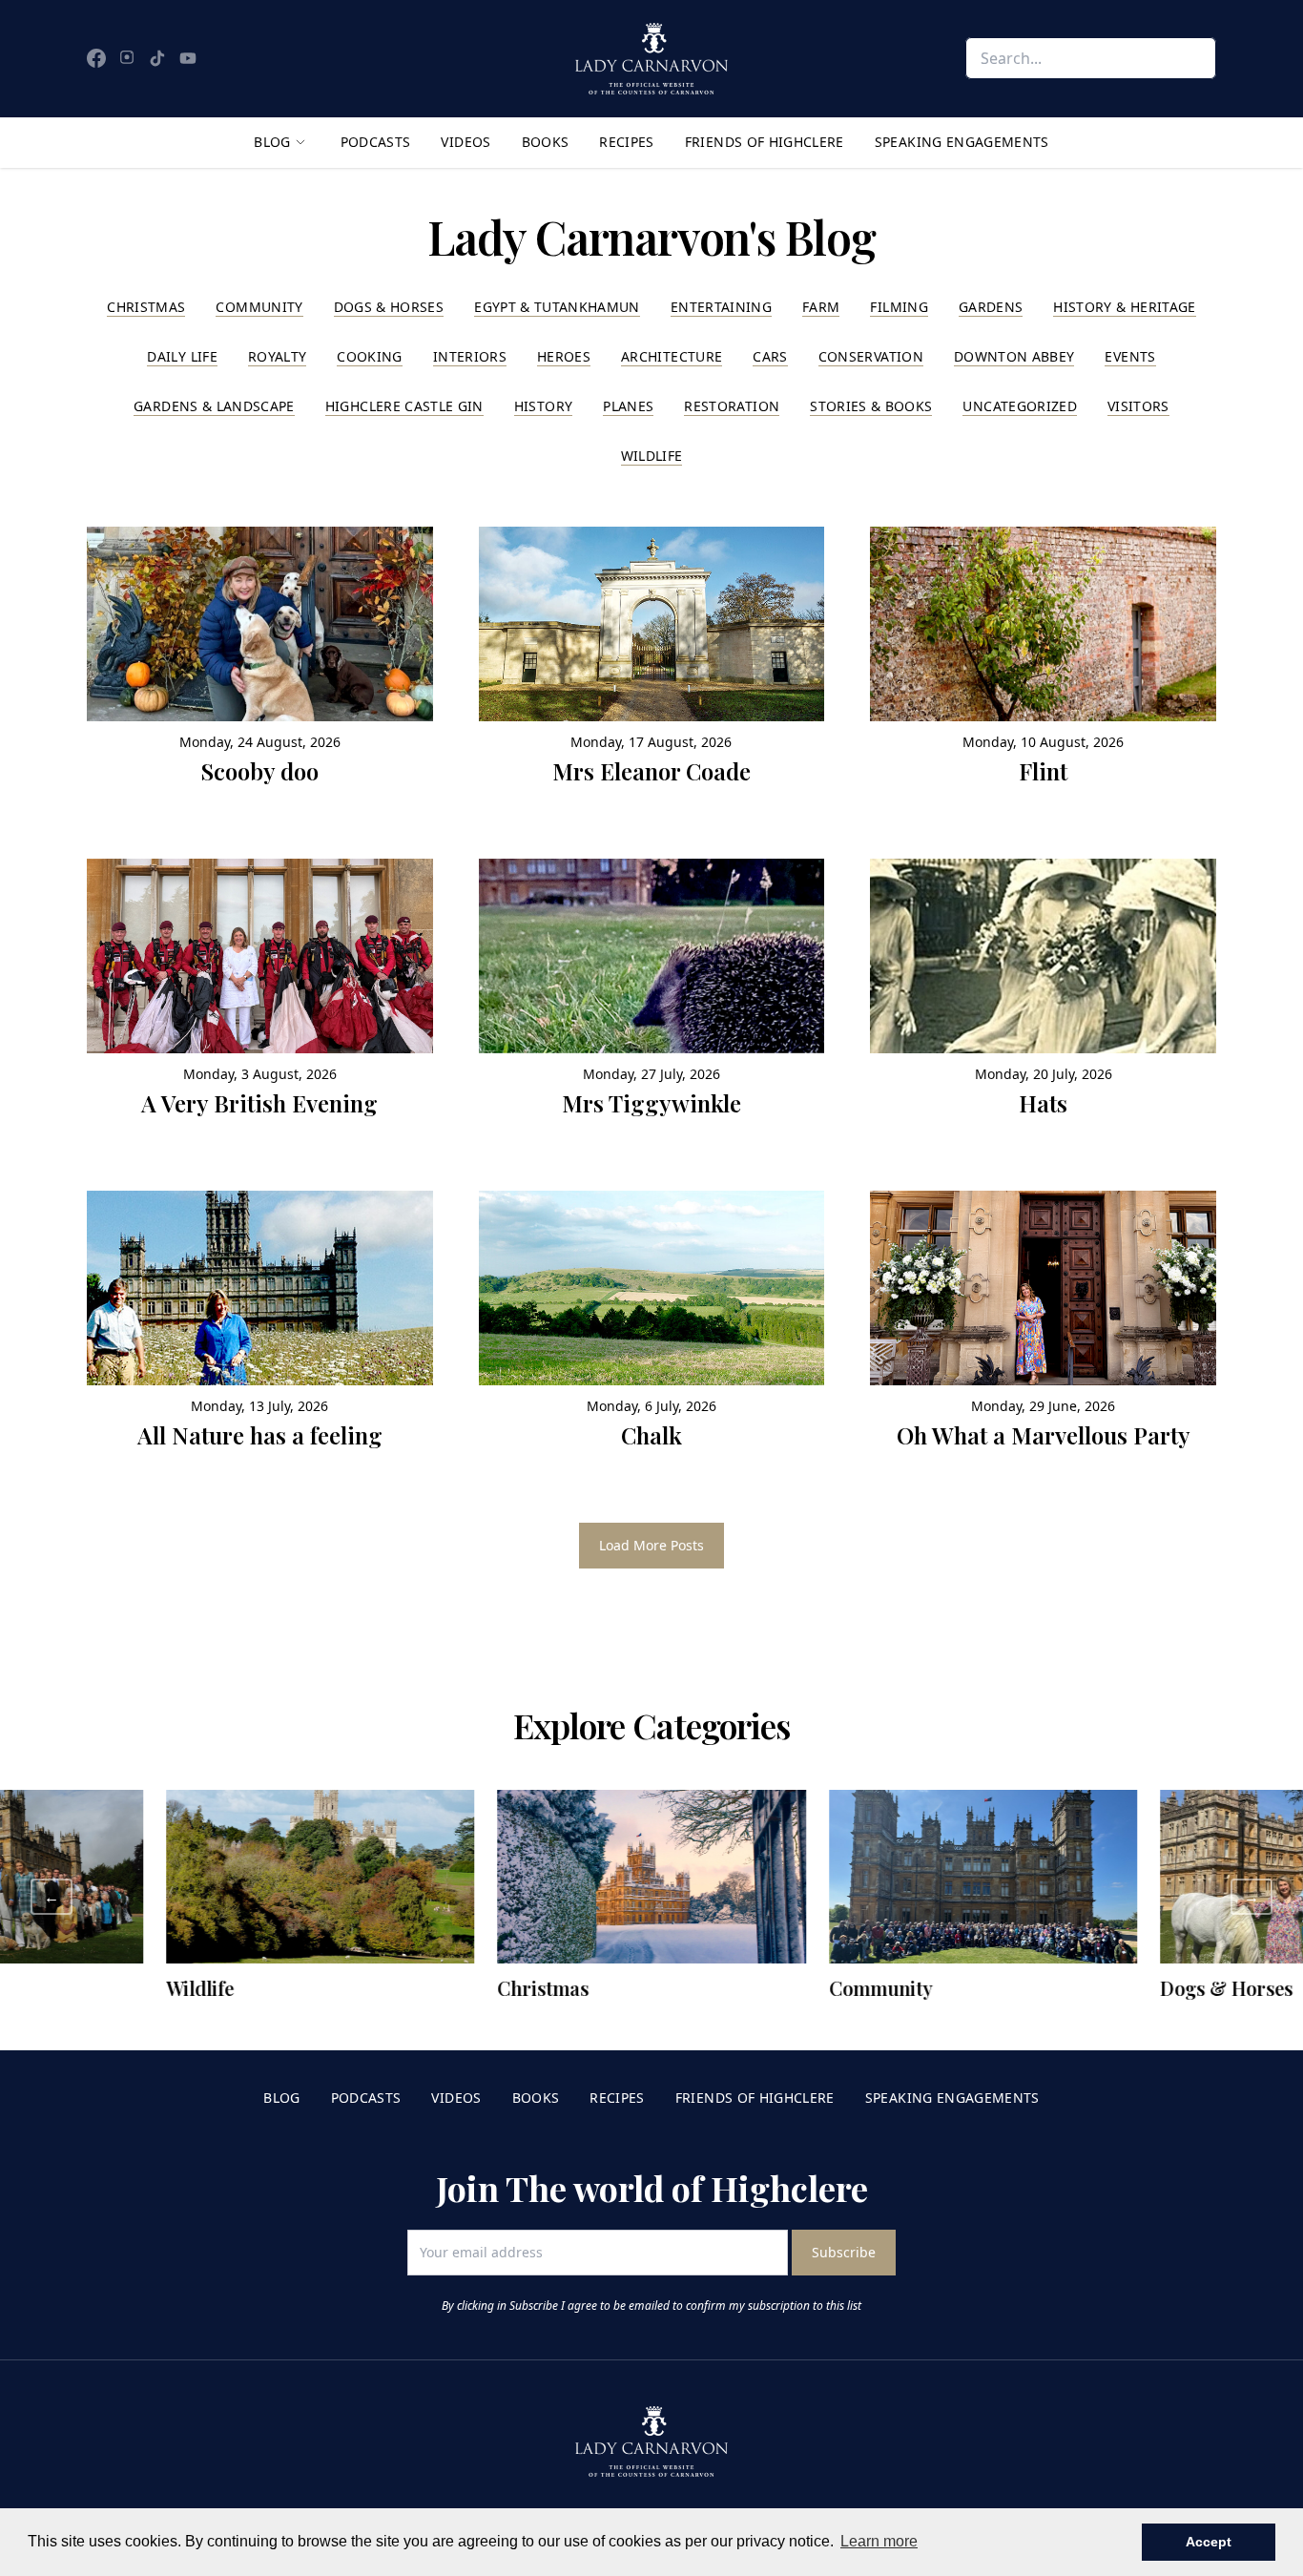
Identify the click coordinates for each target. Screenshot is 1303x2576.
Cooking (369, 356)
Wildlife (652, 456)
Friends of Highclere (765, 142)
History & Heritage (1124, 307)
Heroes (564, 356)
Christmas (146, 307)
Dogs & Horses (389, 307)
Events (1130, 356)
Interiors (470, 356)
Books (546, 142)
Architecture (672, 356)
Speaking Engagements (962, 142)
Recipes (626, 142)
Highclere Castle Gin (404, 406)
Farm (821, 307)
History (543, 406)
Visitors (1138, 406)
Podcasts (376, 142)
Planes (628, 406)
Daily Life (182, 356)
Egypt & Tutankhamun (557, 307)
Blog (272, 142)
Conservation (871, 356)
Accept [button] (1209, 2542)
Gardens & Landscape (214, 406)
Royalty (277, 356)
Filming (899, 307)
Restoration (732, 406)
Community (259, 307)
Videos (465, 142)
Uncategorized (1020, 406)
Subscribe (844, 2252)
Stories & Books (871, 406)
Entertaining (721, 307)
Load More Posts (651, 1545)
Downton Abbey (1014, 356)
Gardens (991, 307)
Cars (770, 356)
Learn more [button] (879, 2541)
